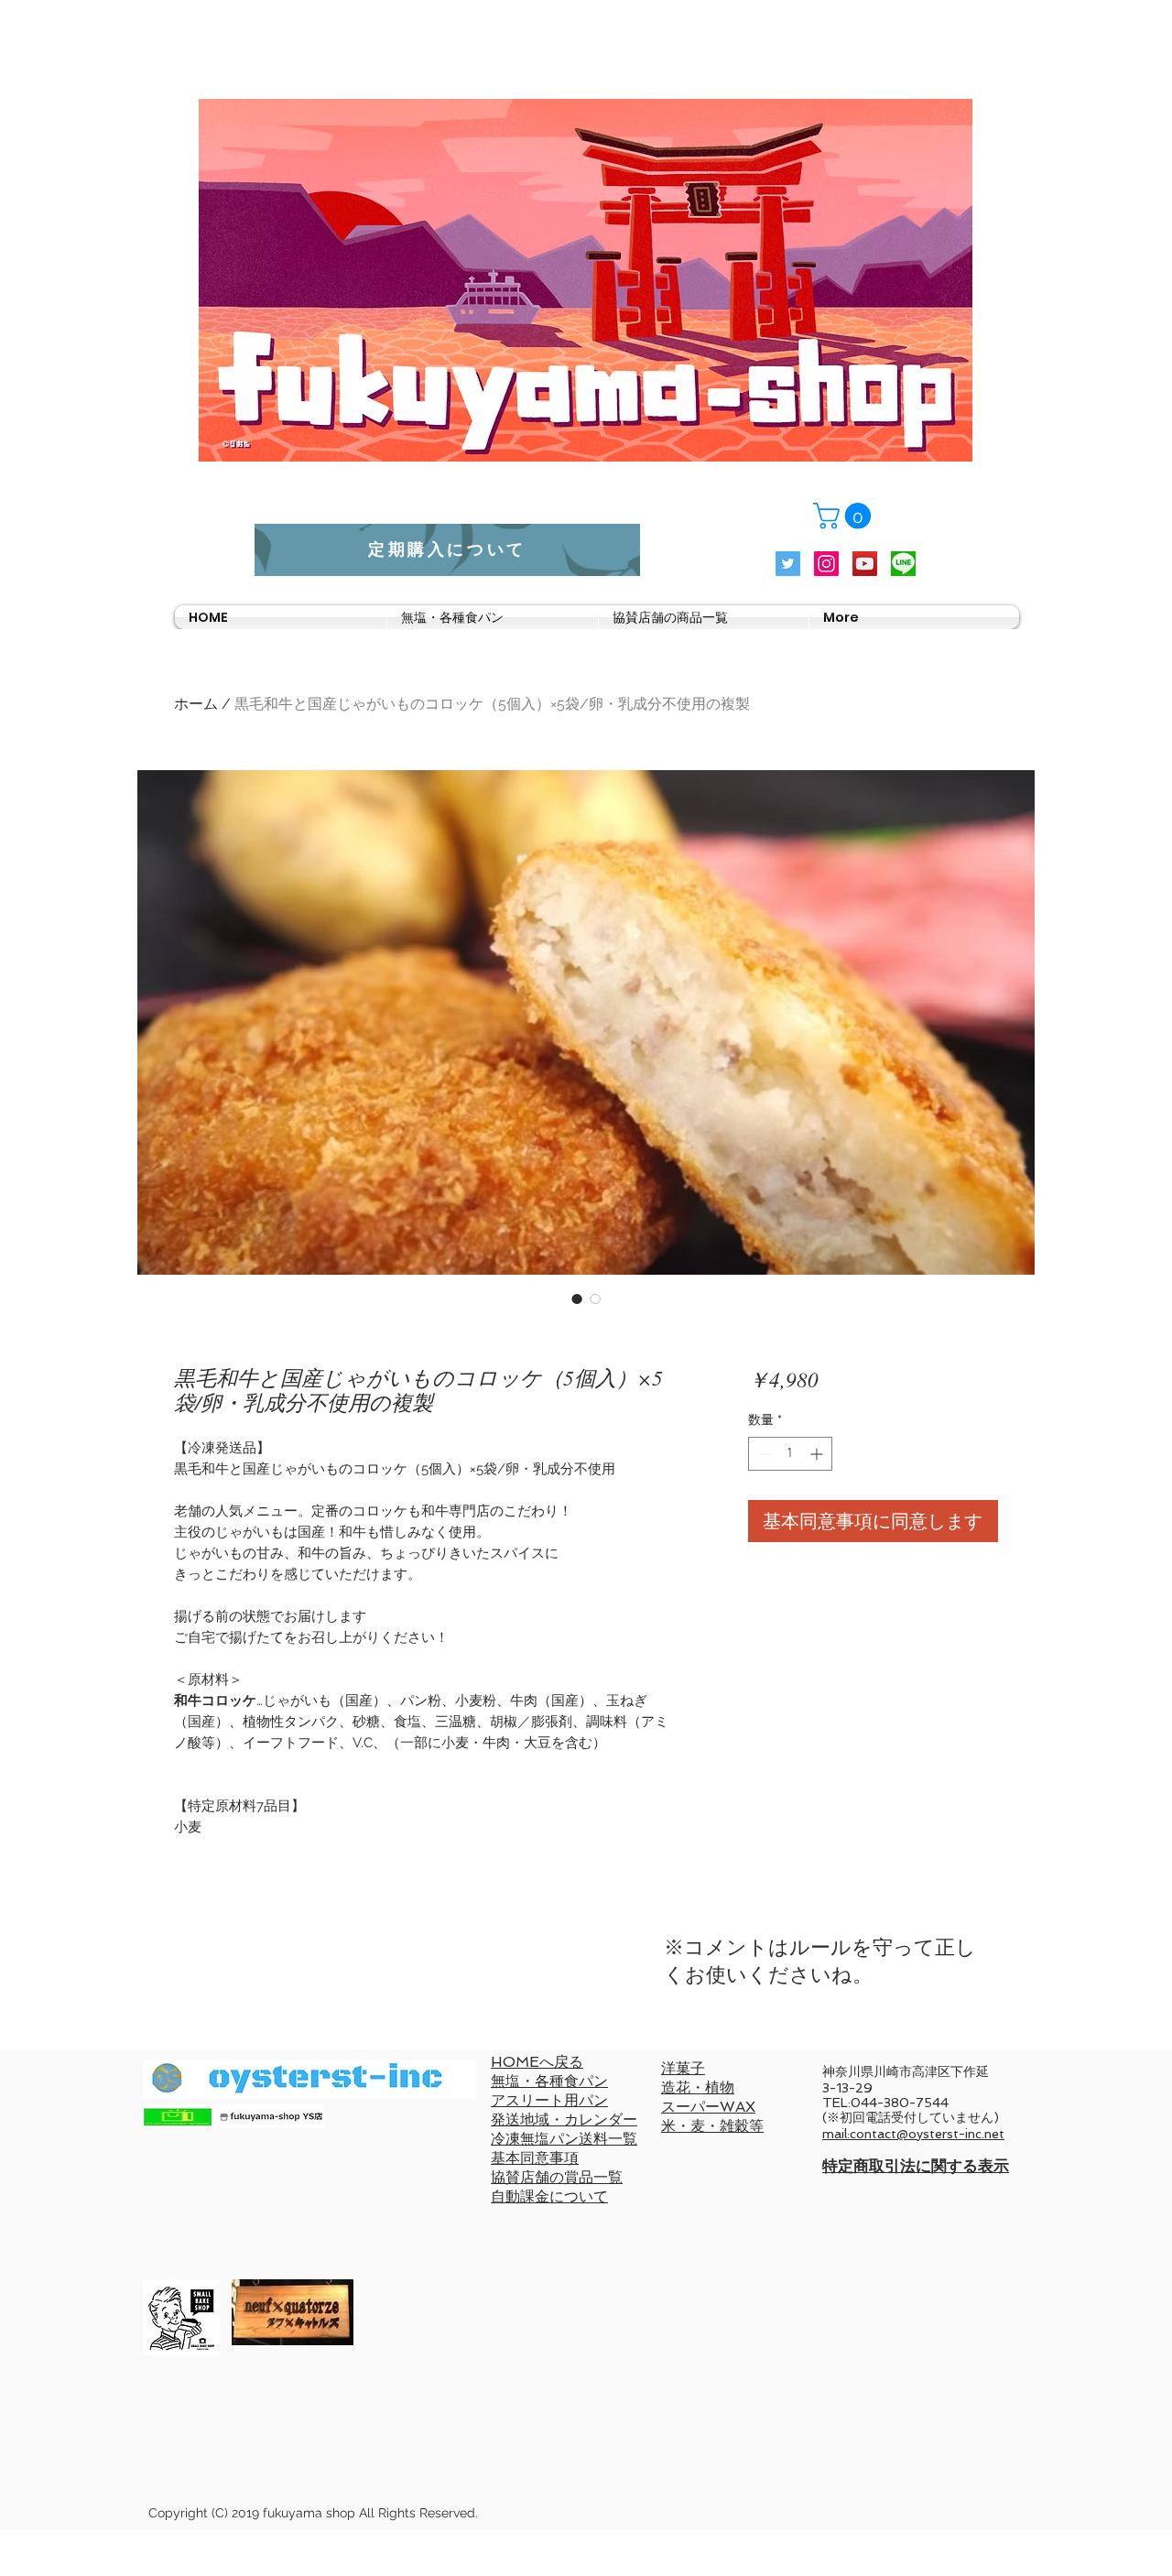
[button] (845, 516)
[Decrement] (762, 1454)
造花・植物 (698, 2087)
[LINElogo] (903, 564)
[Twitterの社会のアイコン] (788, 564)
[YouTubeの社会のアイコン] (865, 564)
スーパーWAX (708, 2107)
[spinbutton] (790, 1454)
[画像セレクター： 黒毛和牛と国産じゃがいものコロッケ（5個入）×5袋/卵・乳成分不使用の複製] (577, 1299)
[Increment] (818, 1454)
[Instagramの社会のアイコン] (826, 564)
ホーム (196, 704)
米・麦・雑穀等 (712, 2126)
